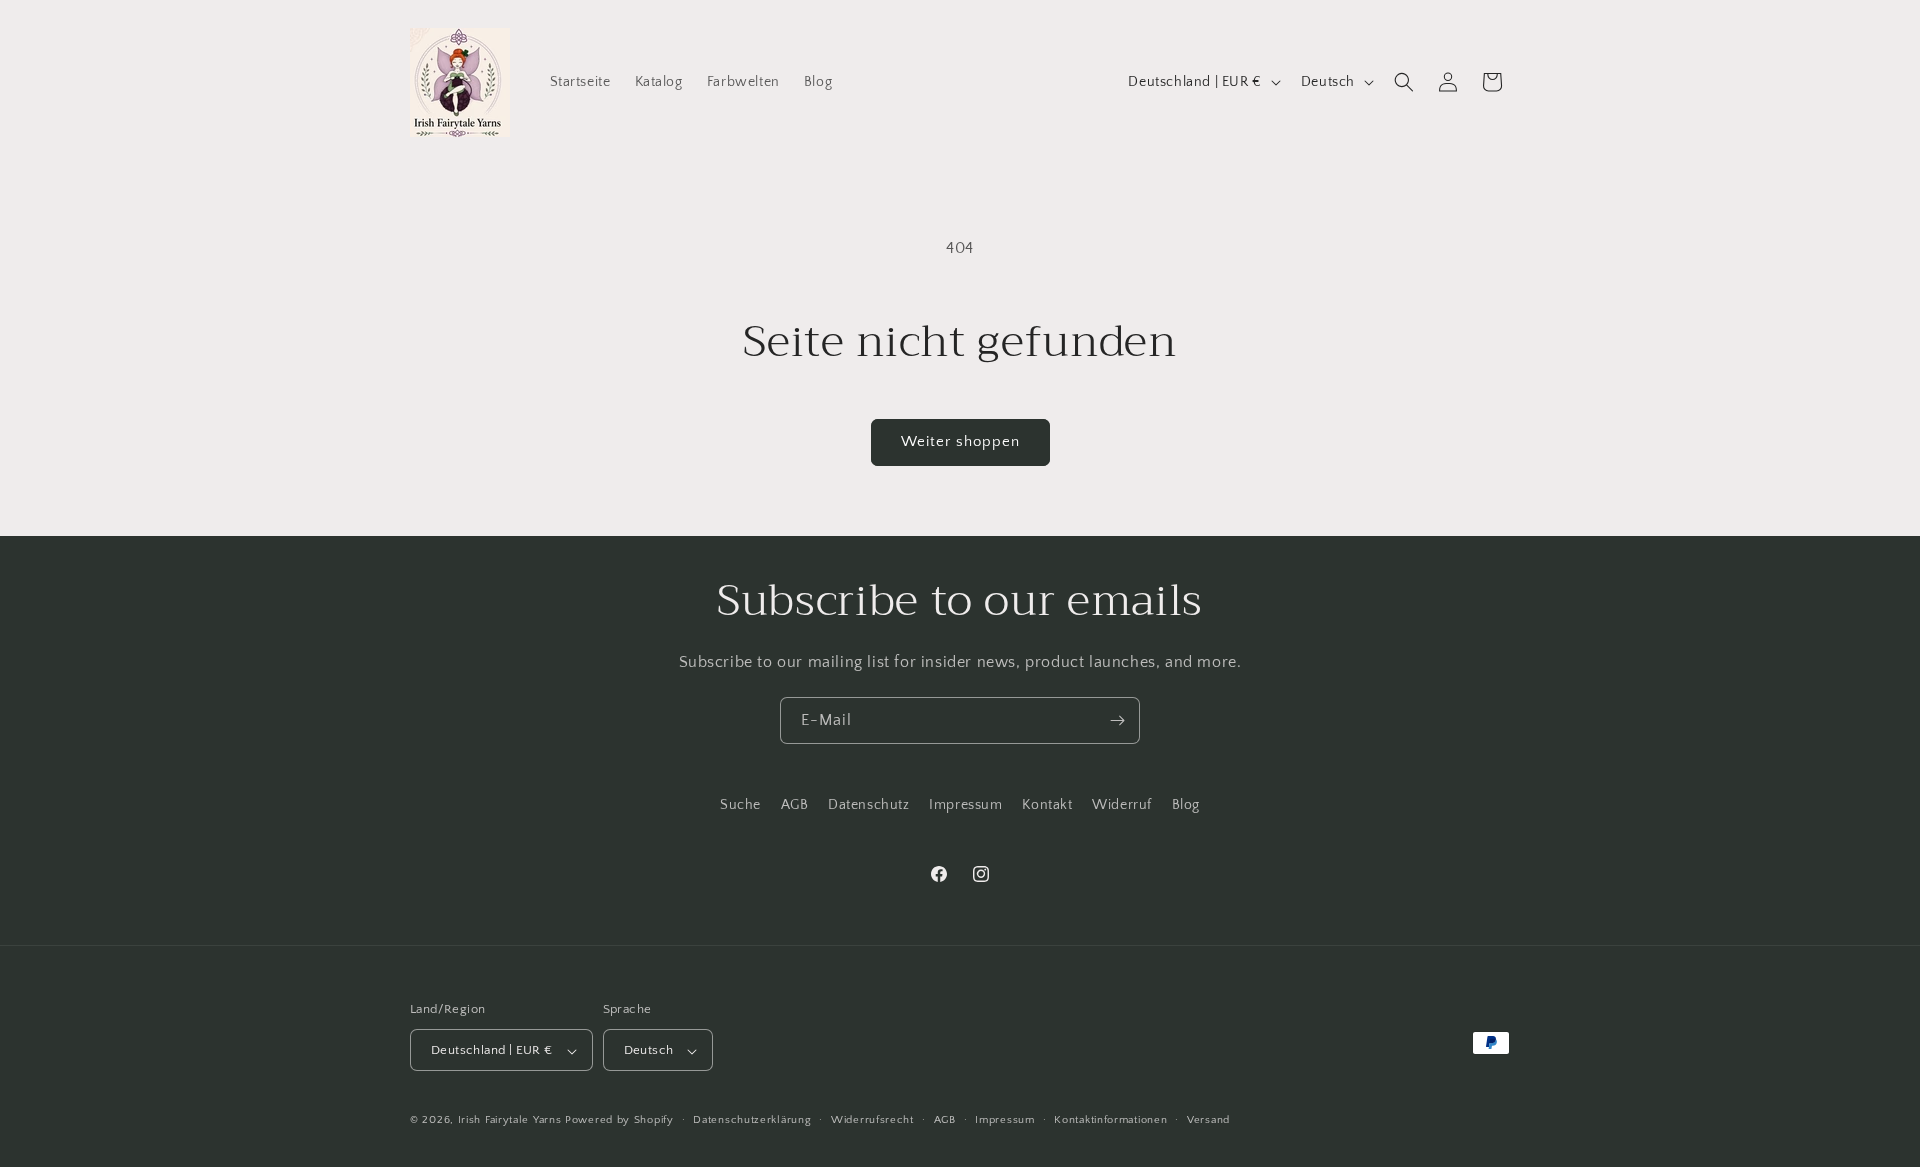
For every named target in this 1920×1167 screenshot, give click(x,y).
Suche (740, 805)
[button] (1404, 82)
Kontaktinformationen (1110, 1120)
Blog (1186, 805)
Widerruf (1122, 805)
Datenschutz (869, 805)
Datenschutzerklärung (752, 1120)
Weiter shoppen (960, 441)
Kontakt (1047, 805)
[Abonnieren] (1117, 720)
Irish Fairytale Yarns (510, 1121)
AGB (795, 805)
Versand (1208, 1120)
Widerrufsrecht (872, 1120)
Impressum (965, 805)
